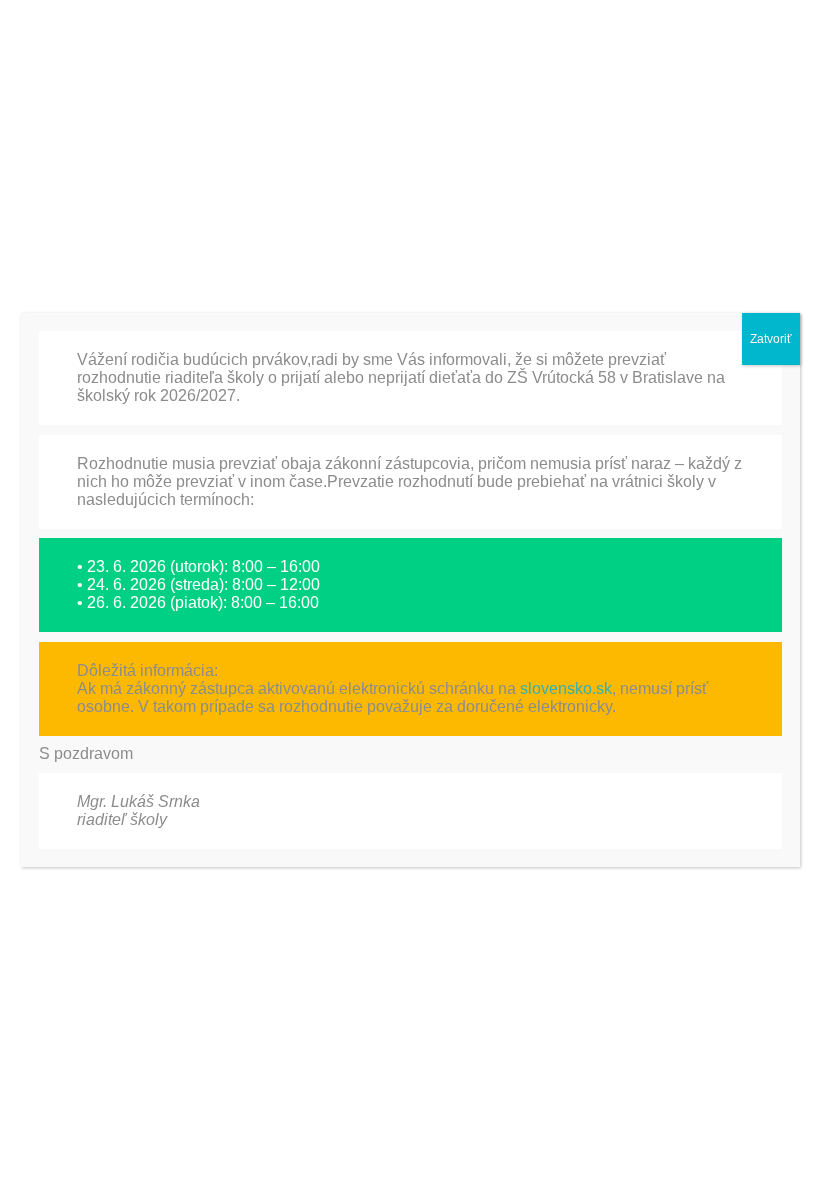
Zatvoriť (771, 339)
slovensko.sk (566, 688)
